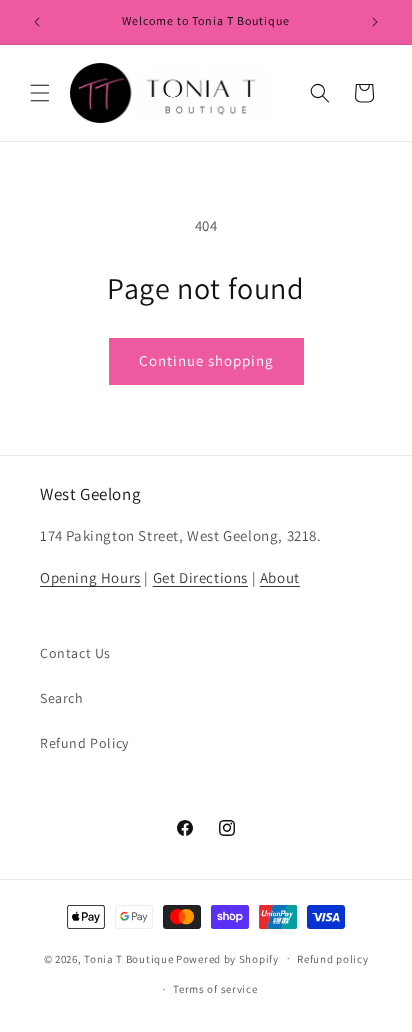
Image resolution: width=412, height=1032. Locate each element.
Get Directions (200, 577)
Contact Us (75, 653)
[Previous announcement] (37, 22)
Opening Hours (90, 577)
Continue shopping (206, 360)
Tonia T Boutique (128, 958)
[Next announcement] (375, 22)
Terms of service (215, 989)
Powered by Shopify (227, 958)
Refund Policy (84, 743)
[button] (40, 93)
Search (62, 698)
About (280, 577)
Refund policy (332, 959)
